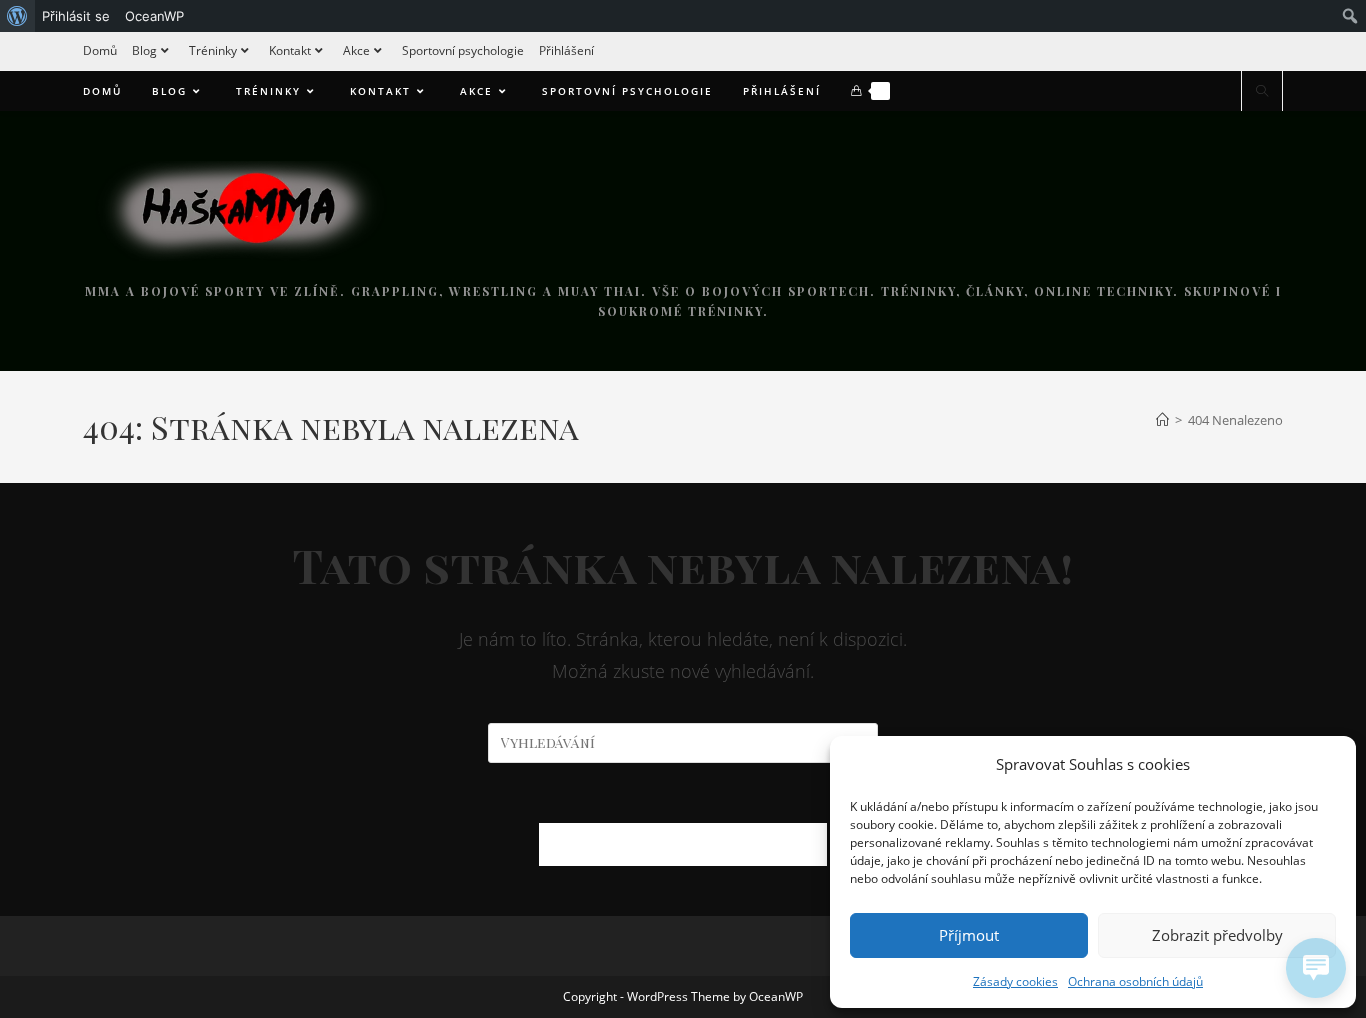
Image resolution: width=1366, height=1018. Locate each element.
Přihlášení (566, 50)
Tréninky (213, 50)
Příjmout (969, 935)
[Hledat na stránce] (1262, 92)
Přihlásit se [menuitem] (76, 16)
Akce (356, 50)
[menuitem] (17, 16)
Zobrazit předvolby (1217, 935)
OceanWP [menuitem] (154, 16)
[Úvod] (1162, 420)
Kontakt (290, 50)
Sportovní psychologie (463, 50)
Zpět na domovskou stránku (683, 844)
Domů (100, 50)
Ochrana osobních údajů (1135, 981)
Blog (144, 50)
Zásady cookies (1015, 981)
